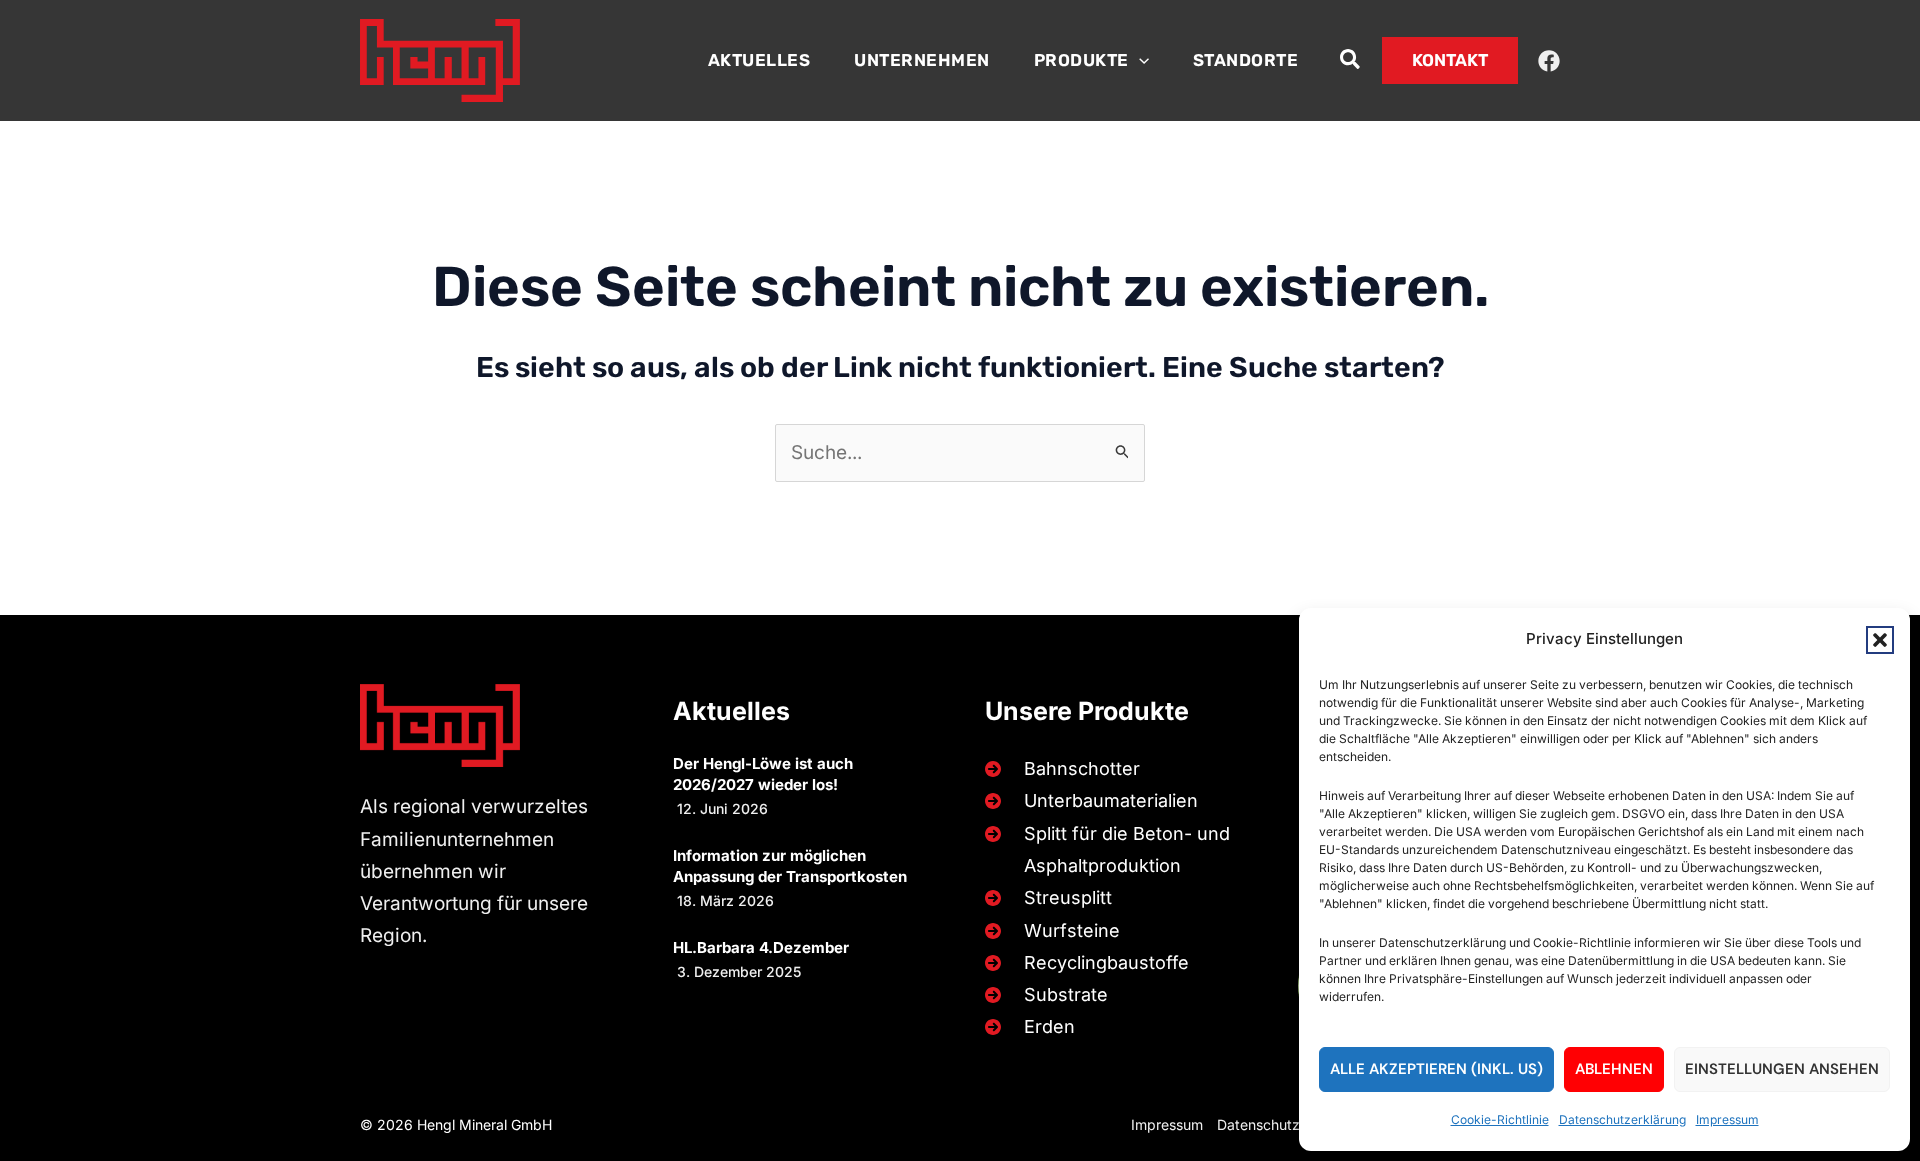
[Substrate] (1042, 995)
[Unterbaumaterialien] (1087, 801)
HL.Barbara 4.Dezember (761, 947)
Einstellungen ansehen (1782, 1069)
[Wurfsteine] (1048, 931)
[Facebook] (1549, 61)
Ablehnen (1614, 1069)
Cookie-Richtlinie (1500, 1119)
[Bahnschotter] (1058, 769)
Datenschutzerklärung (1622, 1119)
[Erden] (1026, 1027)
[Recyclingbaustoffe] (1083, 963)
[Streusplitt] (1044, 898)
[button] (1880, 640)
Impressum (1727, 1119)
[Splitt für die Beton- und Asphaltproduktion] (1112, 850)
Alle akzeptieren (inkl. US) (1436, 1069)
